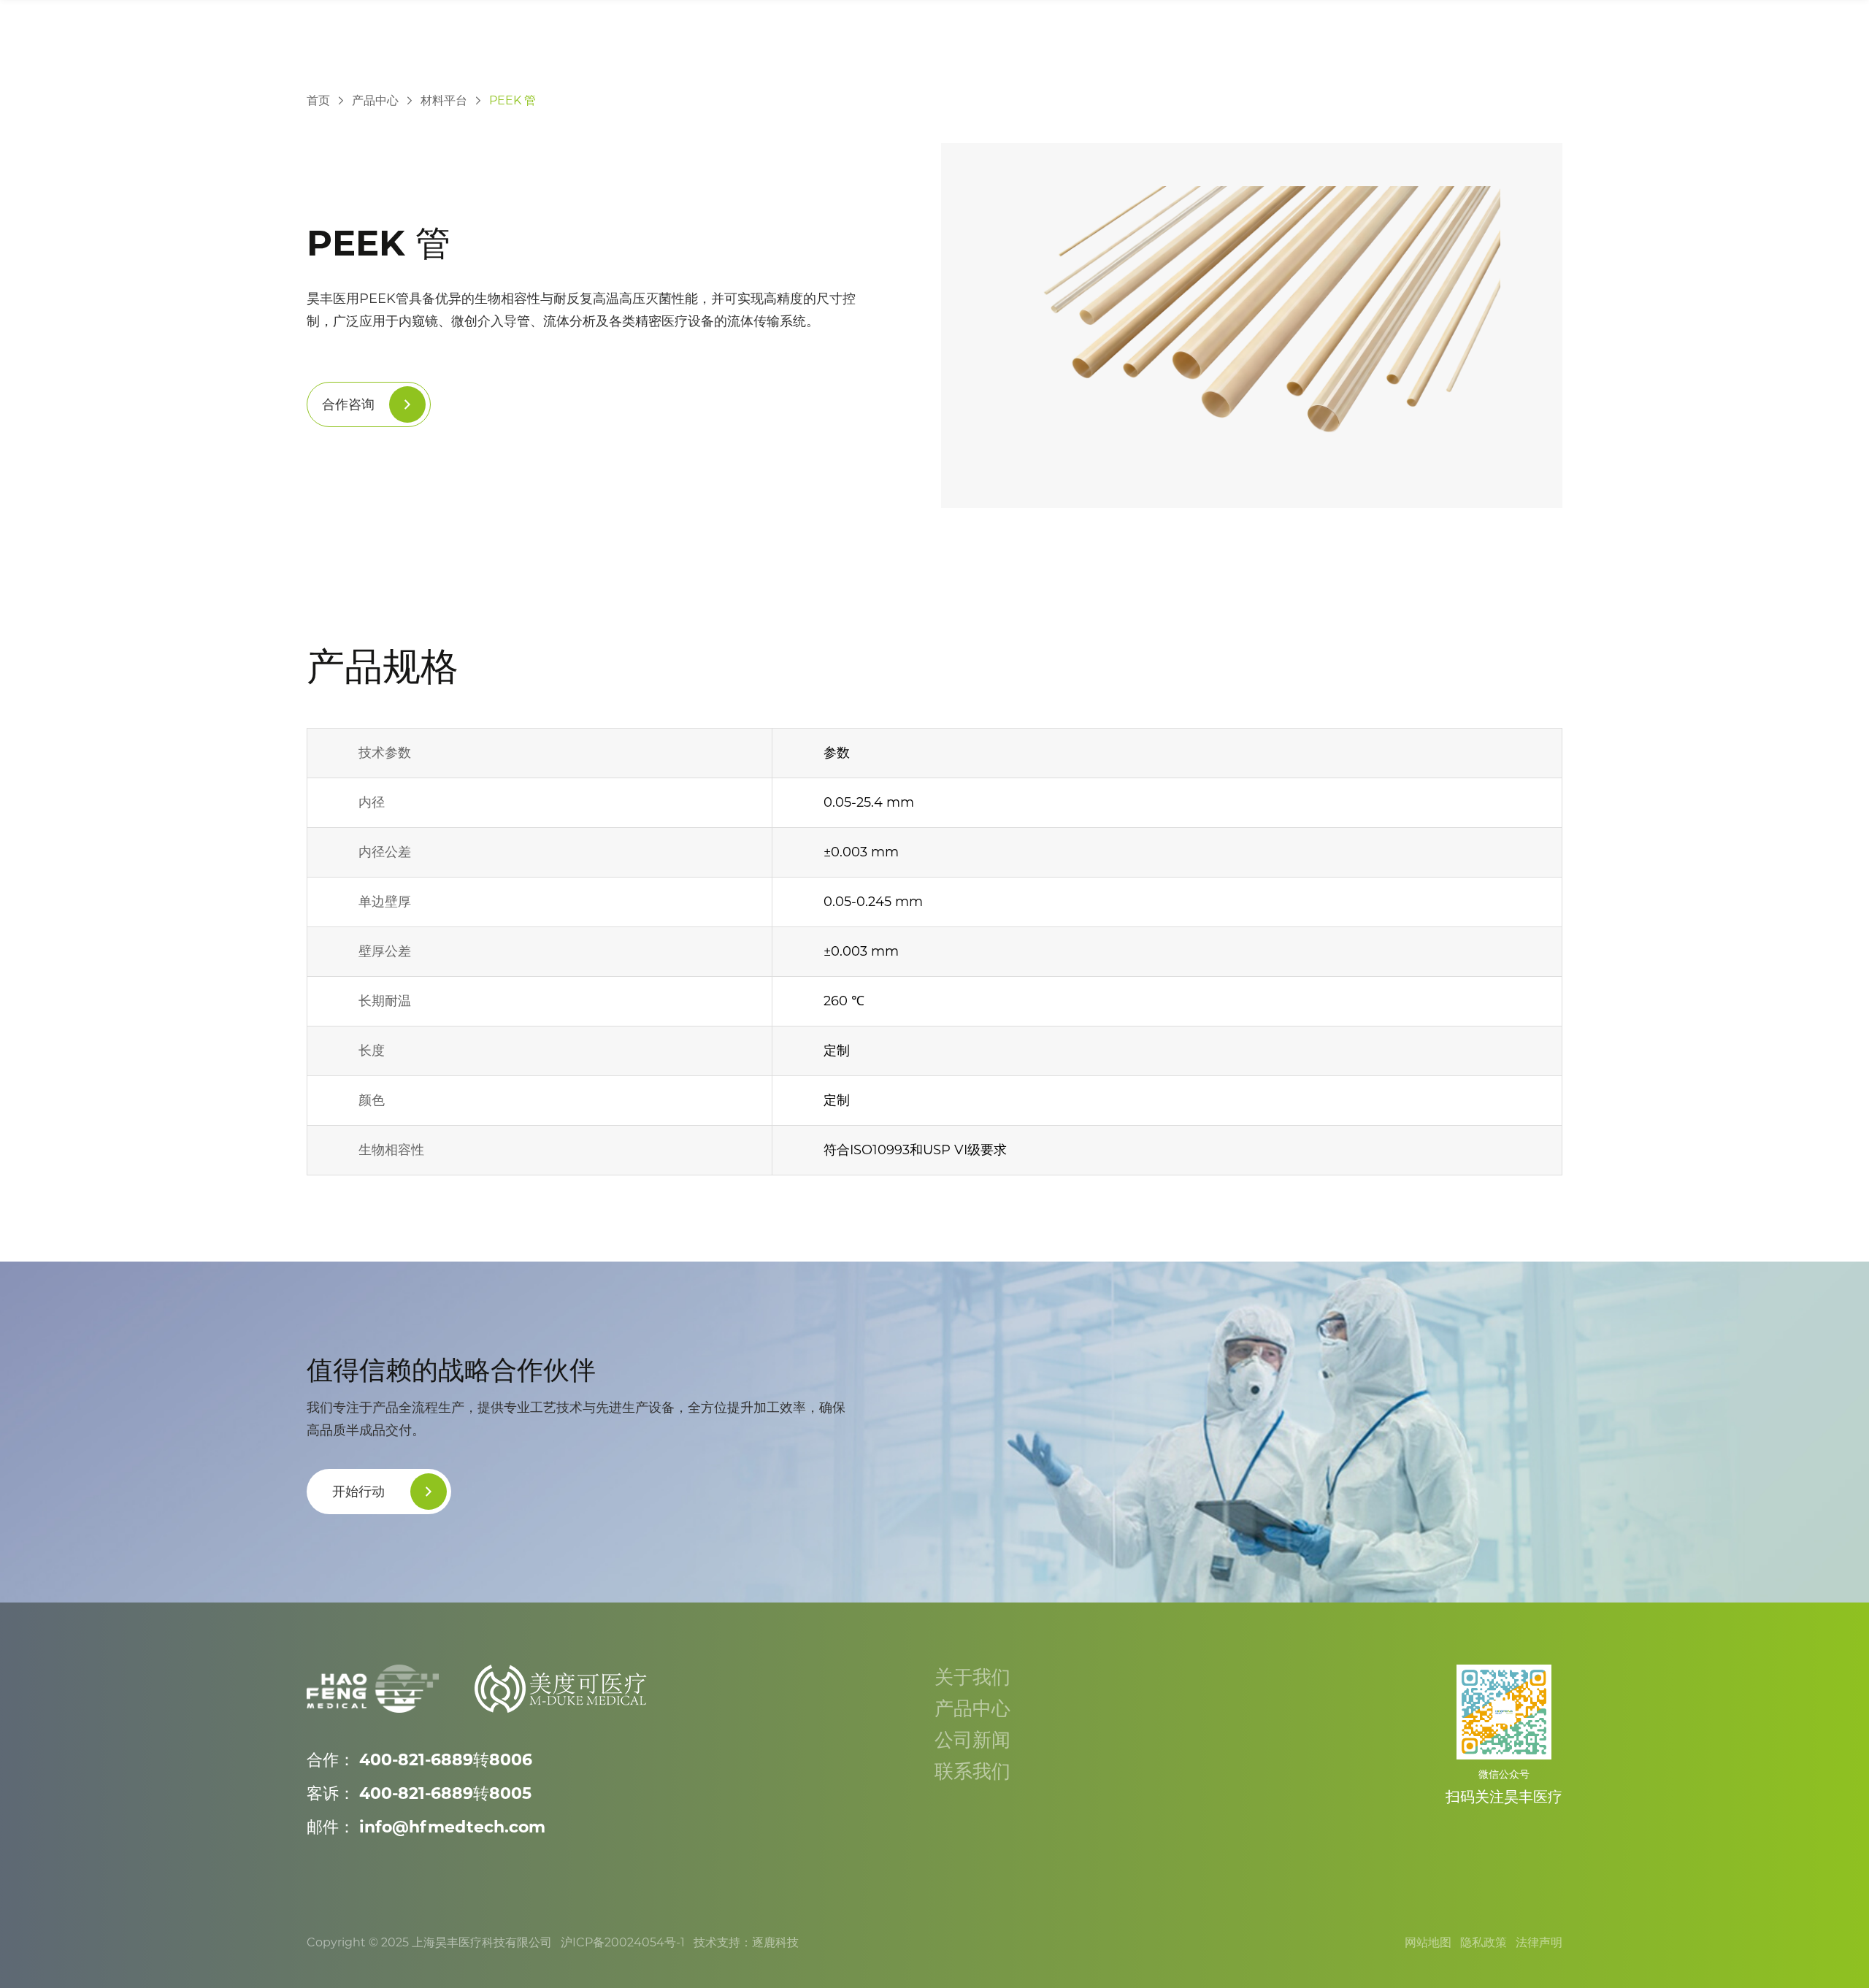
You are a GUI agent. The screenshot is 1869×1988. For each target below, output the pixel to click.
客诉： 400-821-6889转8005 (419, 1793)
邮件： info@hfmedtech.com (426, 1827)
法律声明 (1539, 1942)
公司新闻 (975, 1740)
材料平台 (444, 100)
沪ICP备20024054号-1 (623, 1942)
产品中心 (375, 100)
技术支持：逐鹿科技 (746, 1942)
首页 (318, 100)
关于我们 (975, 1677)
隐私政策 (1484, 1942)
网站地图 (1428, 1942)
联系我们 (975, 1771)
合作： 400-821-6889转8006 (419, 1760)
